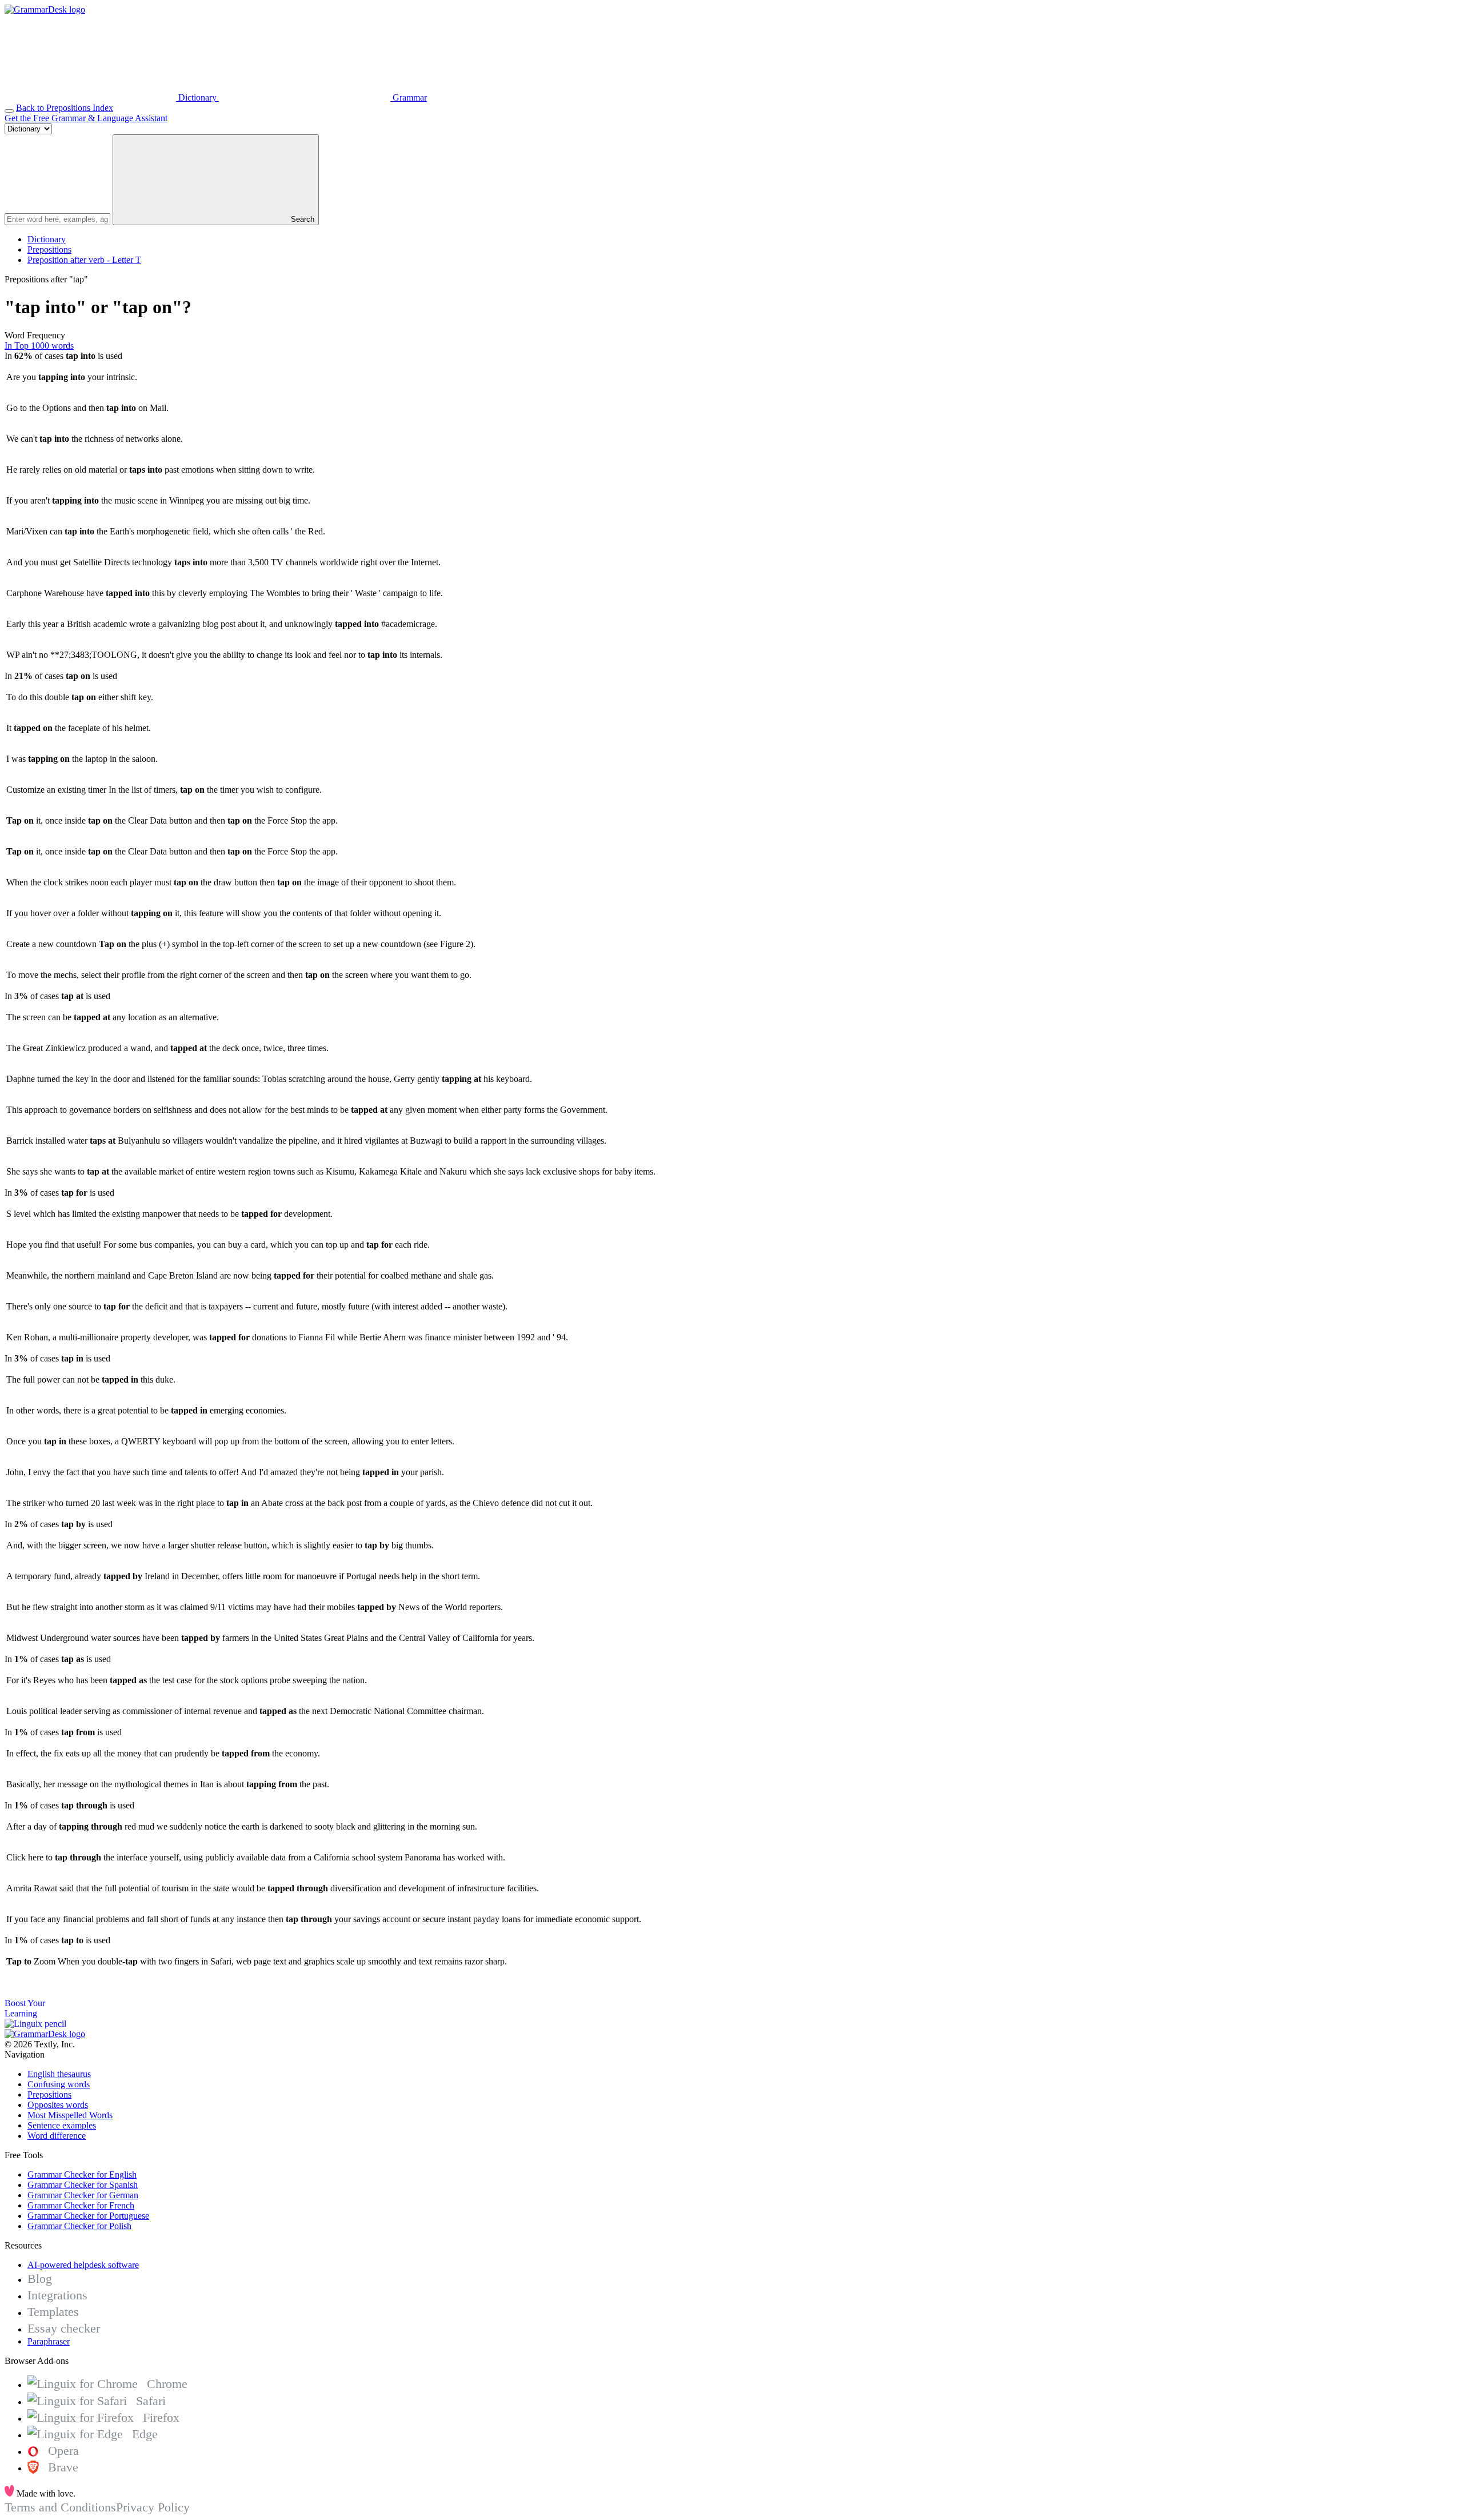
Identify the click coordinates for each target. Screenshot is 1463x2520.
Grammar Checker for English (82, 2174)
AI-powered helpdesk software (83, 2265)
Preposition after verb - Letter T (84, 260)
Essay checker (64, 2328)
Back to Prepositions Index (65, 108)
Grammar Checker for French (81, 2205)
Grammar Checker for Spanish (83, 2185)
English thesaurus (59, 2074)
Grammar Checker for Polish (79, 2226)
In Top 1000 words (39, 346)
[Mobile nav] (9, 111)
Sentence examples (62, 2125)
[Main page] (45, 9)
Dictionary (47, 239)
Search (301, 219)
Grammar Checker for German (83, 2195)
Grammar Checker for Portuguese (88, 2216)
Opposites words (58, 2105)
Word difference (57, 2136)
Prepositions (49, 249)
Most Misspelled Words (70, 2115)
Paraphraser (49, 2341)
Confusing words (59, 2084)
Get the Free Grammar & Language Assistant (86, 118)
